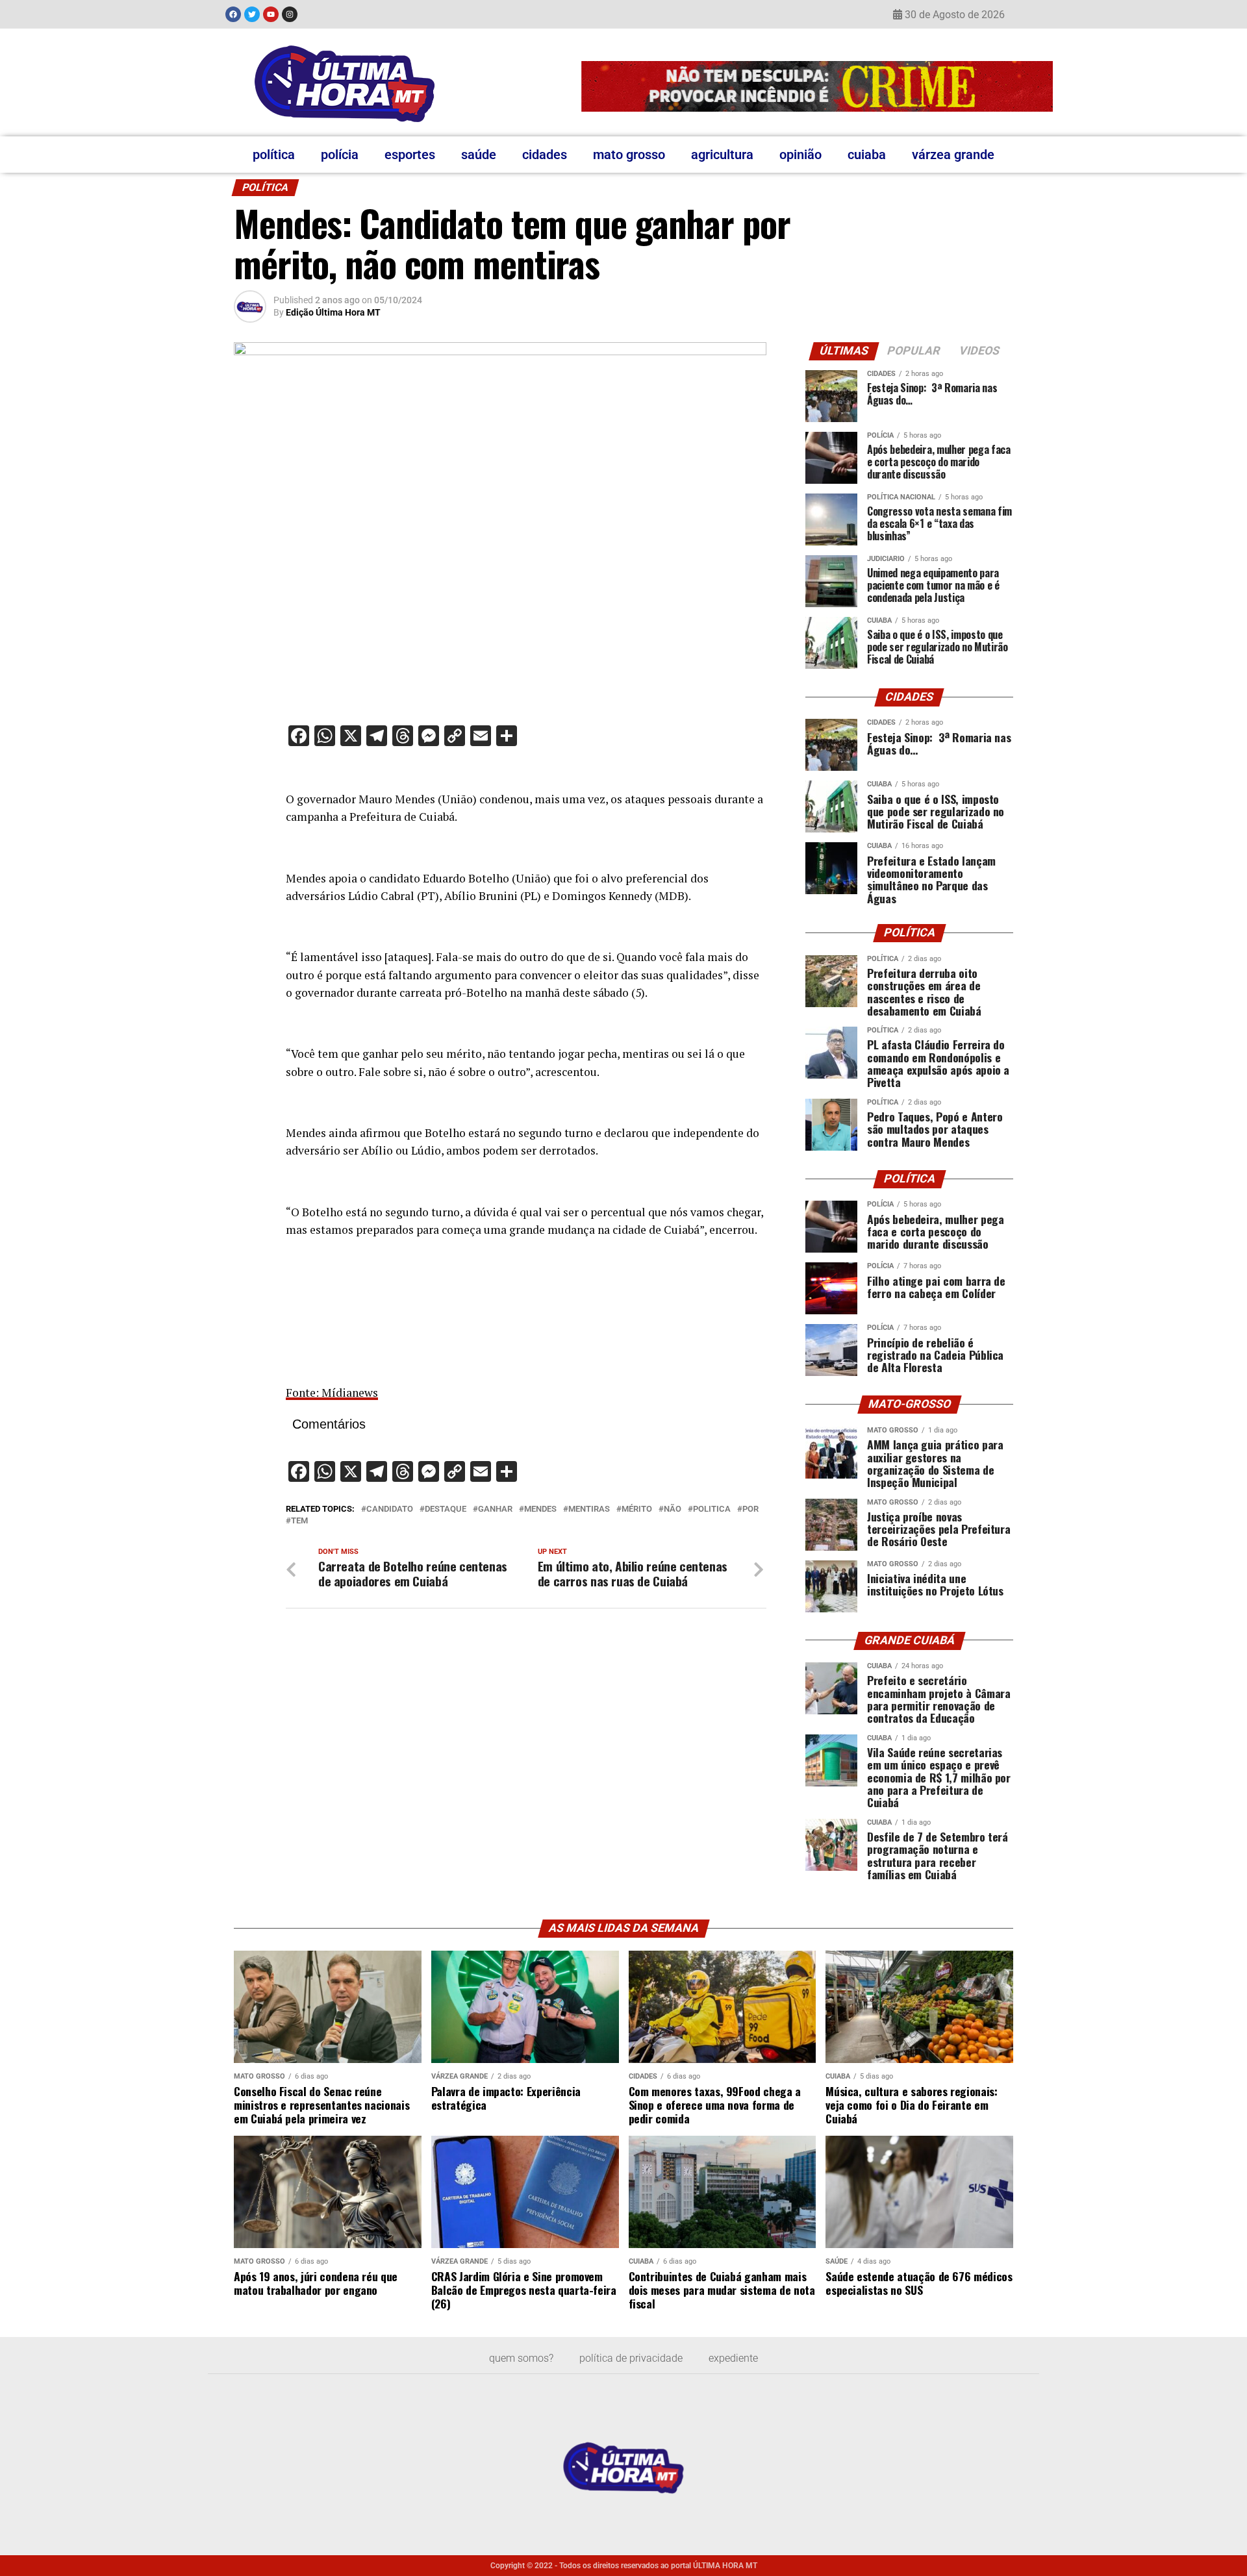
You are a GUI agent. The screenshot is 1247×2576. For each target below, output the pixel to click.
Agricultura (722, 155)
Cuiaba (867, 155)
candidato (390, 1509)
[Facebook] (233, 14)
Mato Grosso (629, 155)
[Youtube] (271, 14)
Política (274, 155)
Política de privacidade (631, 2358)
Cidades (545, 155)
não (673, 1509)
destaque (446, 1509)
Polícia (340, 155)
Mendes (540, 1509)
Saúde (479, 155)
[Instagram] (290, 14)
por (750, 1509)
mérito (637, 1509)
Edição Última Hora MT (333, 312)
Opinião (800, 155)
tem (299, 1521)
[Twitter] (252, 14)
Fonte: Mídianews (332, 1393)
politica (712, 1509)
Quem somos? (521, 2358)
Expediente (733, 2358)
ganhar (495, 1509)
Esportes (410, 155)
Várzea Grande (953, 155)
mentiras (589, 1509)
